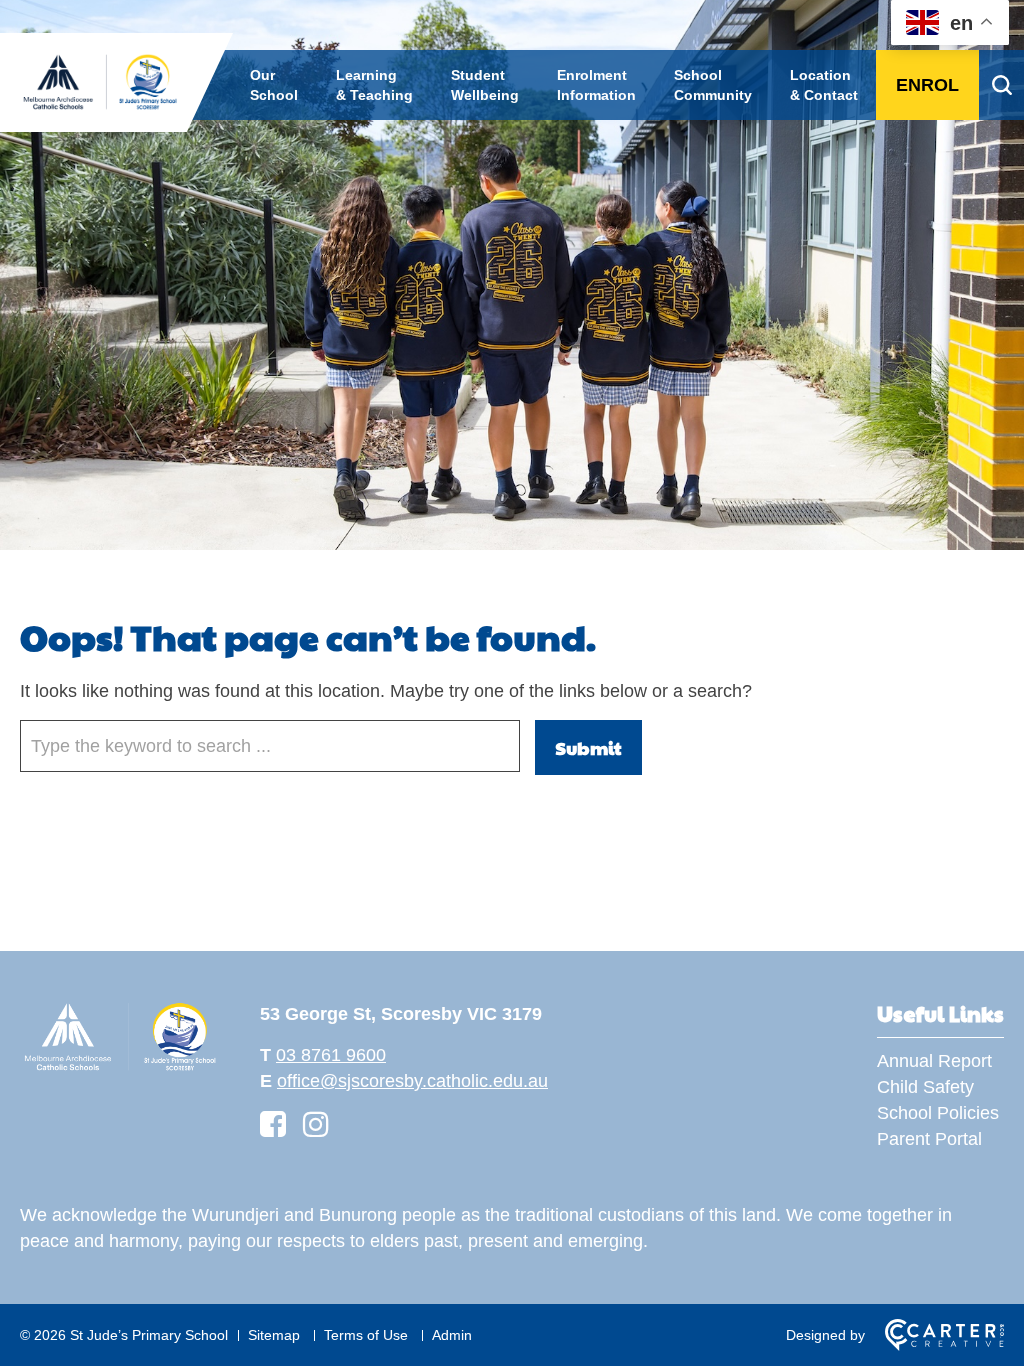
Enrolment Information (596, 85)
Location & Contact (824, 85)
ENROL (927, 85)
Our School (274, 85)
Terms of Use (366, 1335)
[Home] (120, 1068)
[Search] (1001, 85)
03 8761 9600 (331, 1055)
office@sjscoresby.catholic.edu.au (412, 1081)
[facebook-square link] (273, 1124)
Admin (452, 1335)
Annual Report (934, 1061)
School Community (713, 85)
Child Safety (925, 1087)
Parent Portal (929, 1139)
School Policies (938, 1113)
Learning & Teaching (374, 85)
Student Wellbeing (485, 85)
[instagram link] (316, 1124)
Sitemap (274, 1335)
